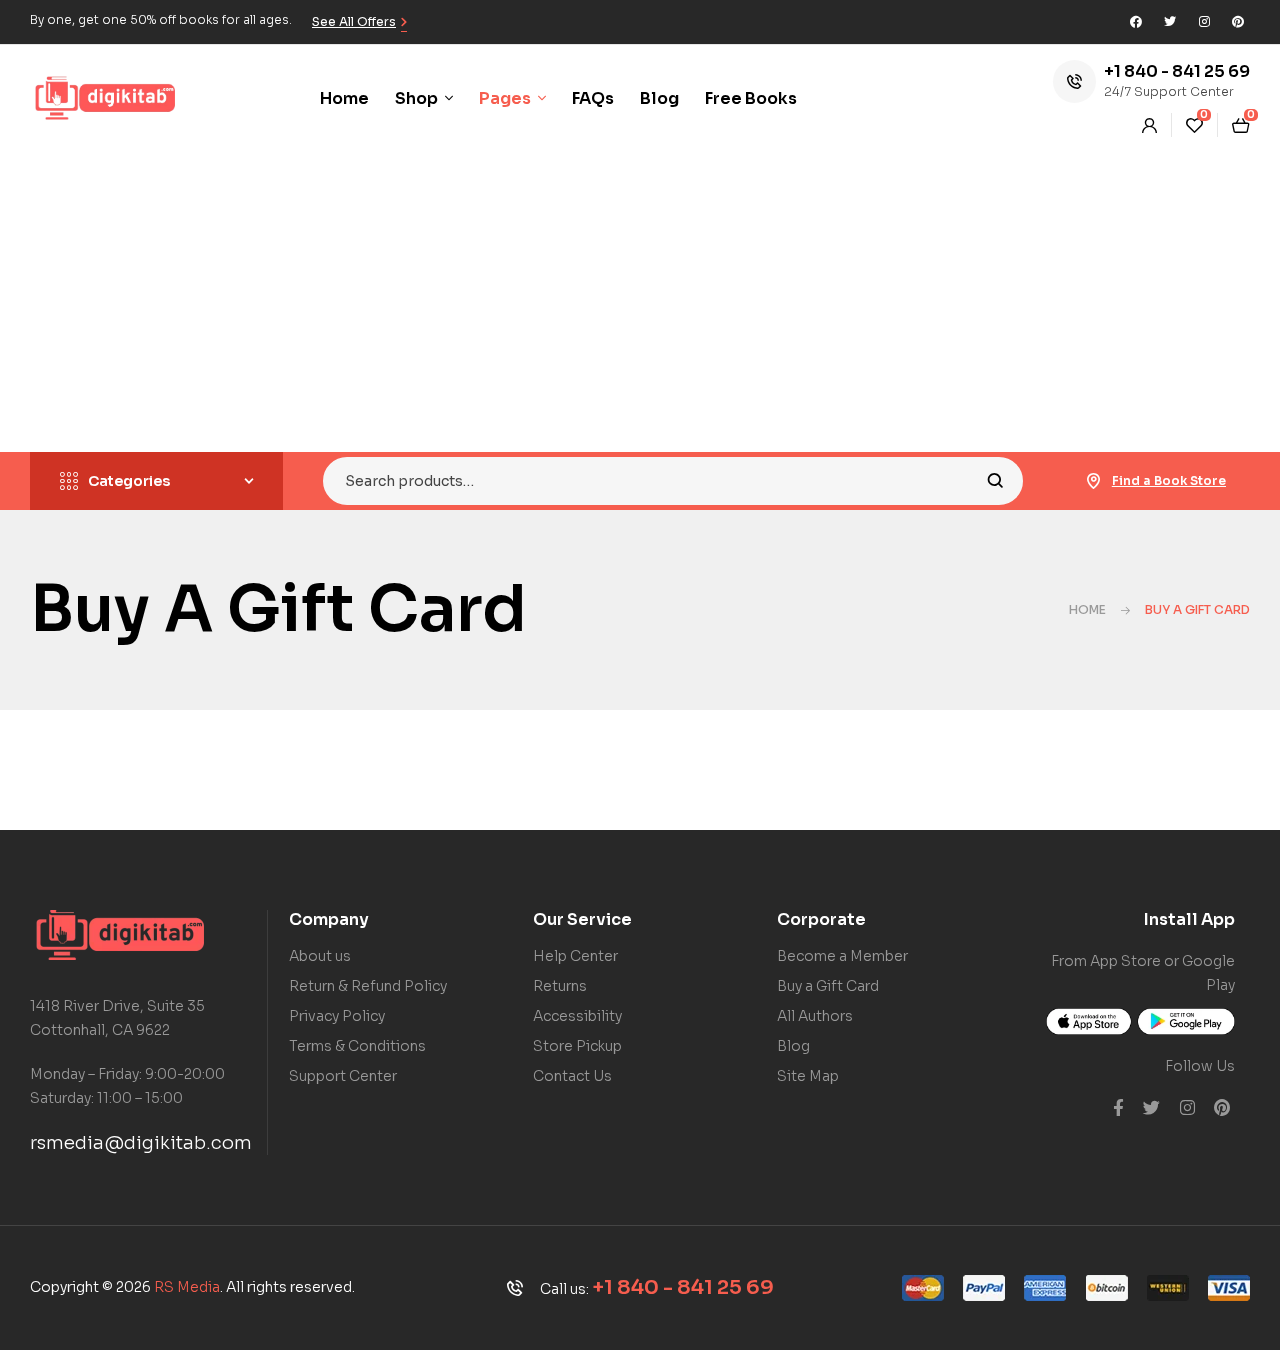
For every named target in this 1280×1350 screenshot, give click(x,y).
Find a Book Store (1169, 480)
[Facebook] (1136, 22)
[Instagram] (1204, 22)
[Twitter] (1170, 22)
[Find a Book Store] (1094, 481)
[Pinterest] (1238, 22)
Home (1087, 609)
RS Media (187, 1287)
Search (995, 481)
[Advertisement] (640, 302)
